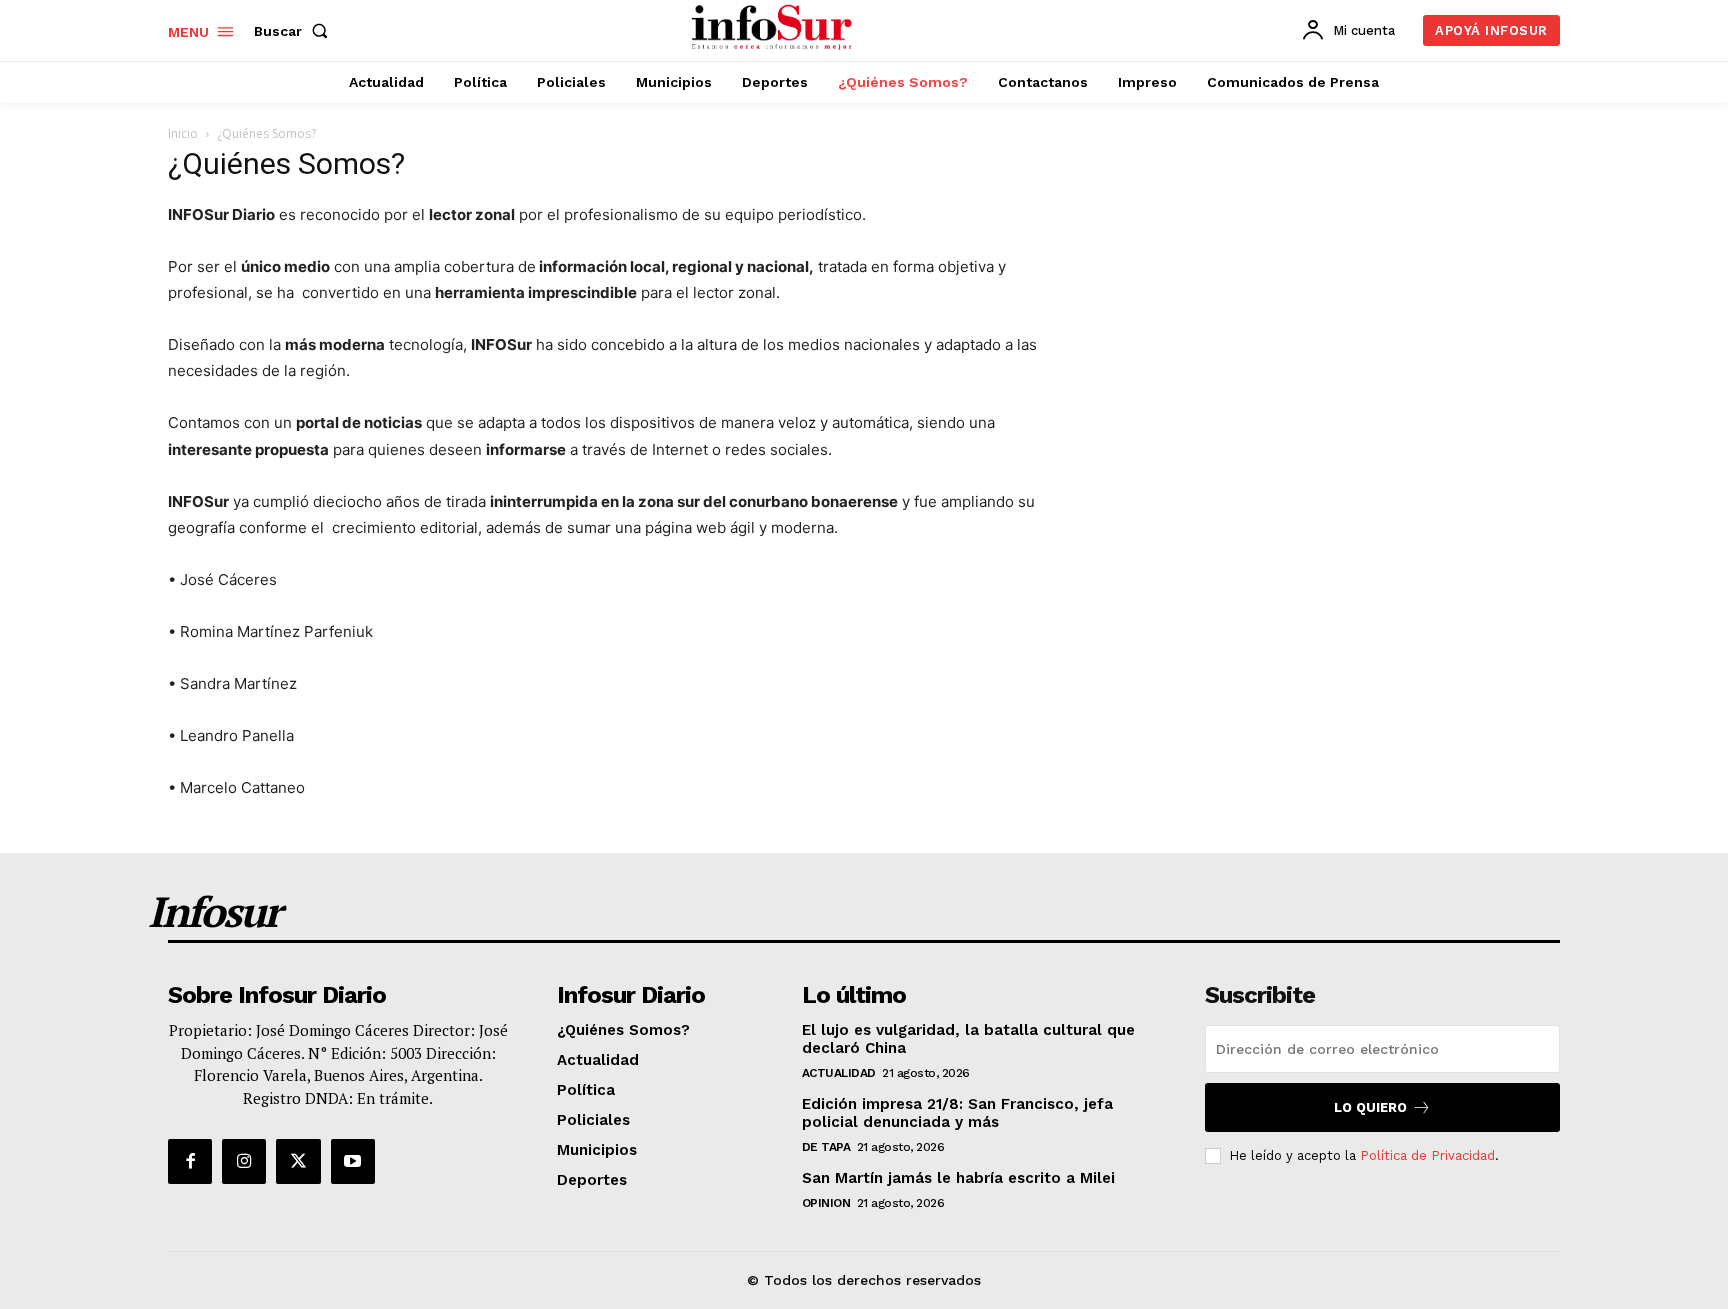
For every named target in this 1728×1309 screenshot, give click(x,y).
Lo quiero (1370, 1107)
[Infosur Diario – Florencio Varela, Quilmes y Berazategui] (774, 28)
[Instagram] (244, 1161)
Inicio (183, 133)
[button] (295, 31)
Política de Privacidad (1427, 1155)
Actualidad (839, 1073)
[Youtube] (353, 1161)
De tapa (826, 1147)
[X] (298, 1161)
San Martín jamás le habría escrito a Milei (958, 1178)
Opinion (826, 1203)
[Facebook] (190, 1161)
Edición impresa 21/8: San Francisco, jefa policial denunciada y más (957, 1113)
